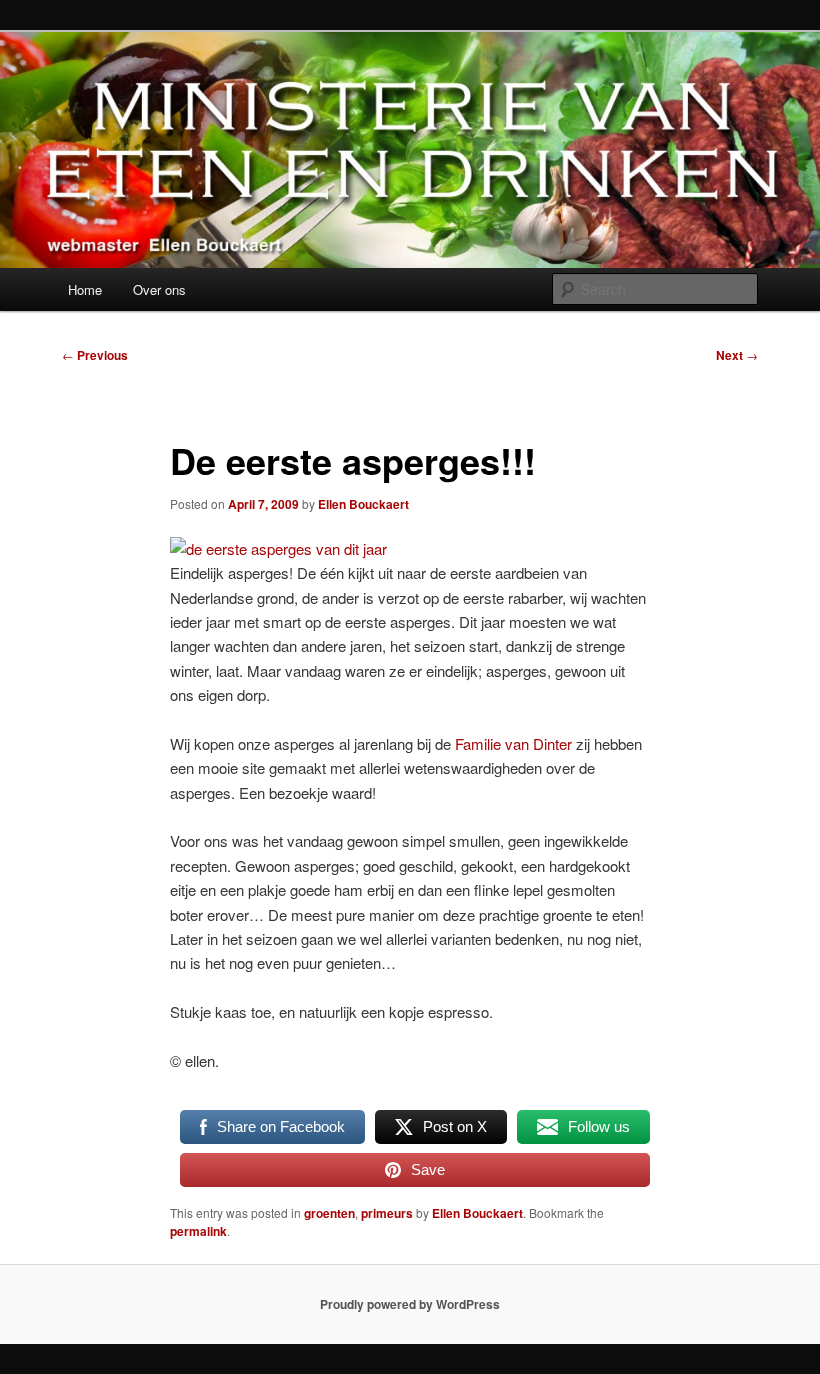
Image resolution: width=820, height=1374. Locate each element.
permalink (198, 1231)
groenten (329, 1213)
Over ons (159, 289)
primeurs (387, 1213)
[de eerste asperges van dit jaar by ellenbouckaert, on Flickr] (278, 548)
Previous (95, 355)
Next (737, 355)
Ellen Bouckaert (363, 504)
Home (85, 289)
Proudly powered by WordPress (410, 1304)
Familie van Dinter (513, 743)
